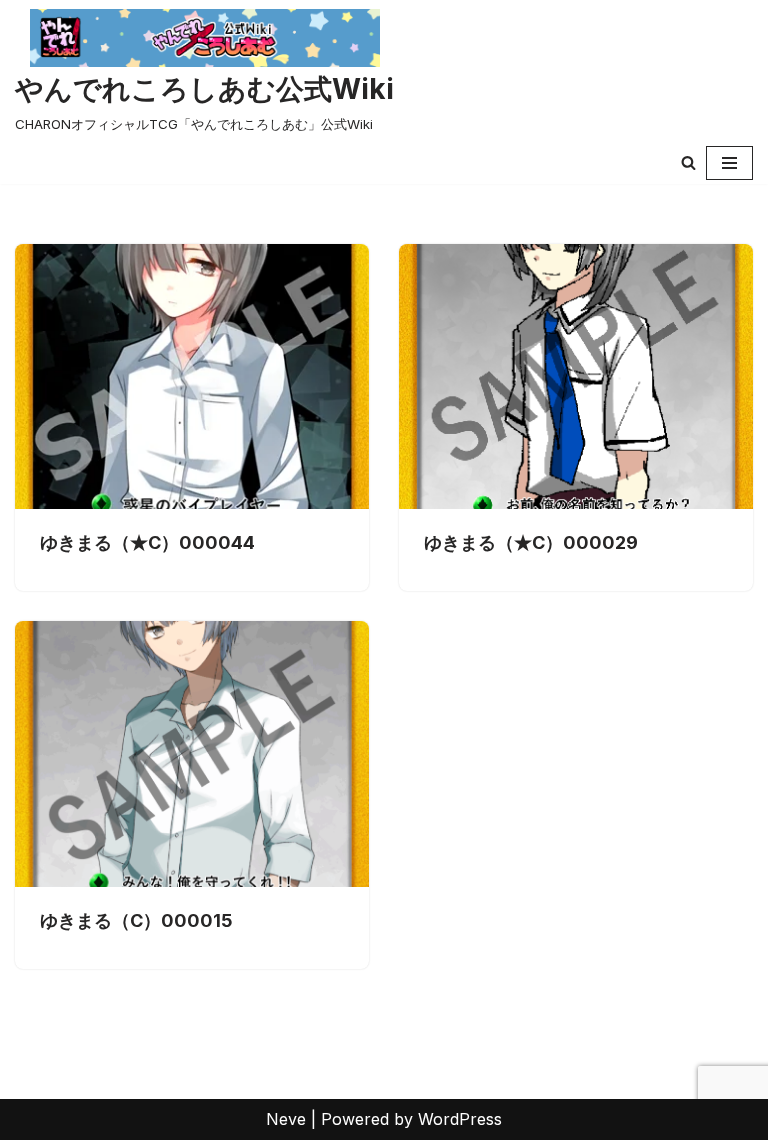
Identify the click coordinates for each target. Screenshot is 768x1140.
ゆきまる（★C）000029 (531, 542)
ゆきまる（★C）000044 (147, 542)
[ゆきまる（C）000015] (192, 754)
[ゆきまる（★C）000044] (192, 377)
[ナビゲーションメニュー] (729, 163)
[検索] (688, 162)
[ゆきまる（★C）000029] (576, 377)
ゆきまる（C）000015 (136, 920)
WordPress (460, 1119)
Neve (286, 1119)
